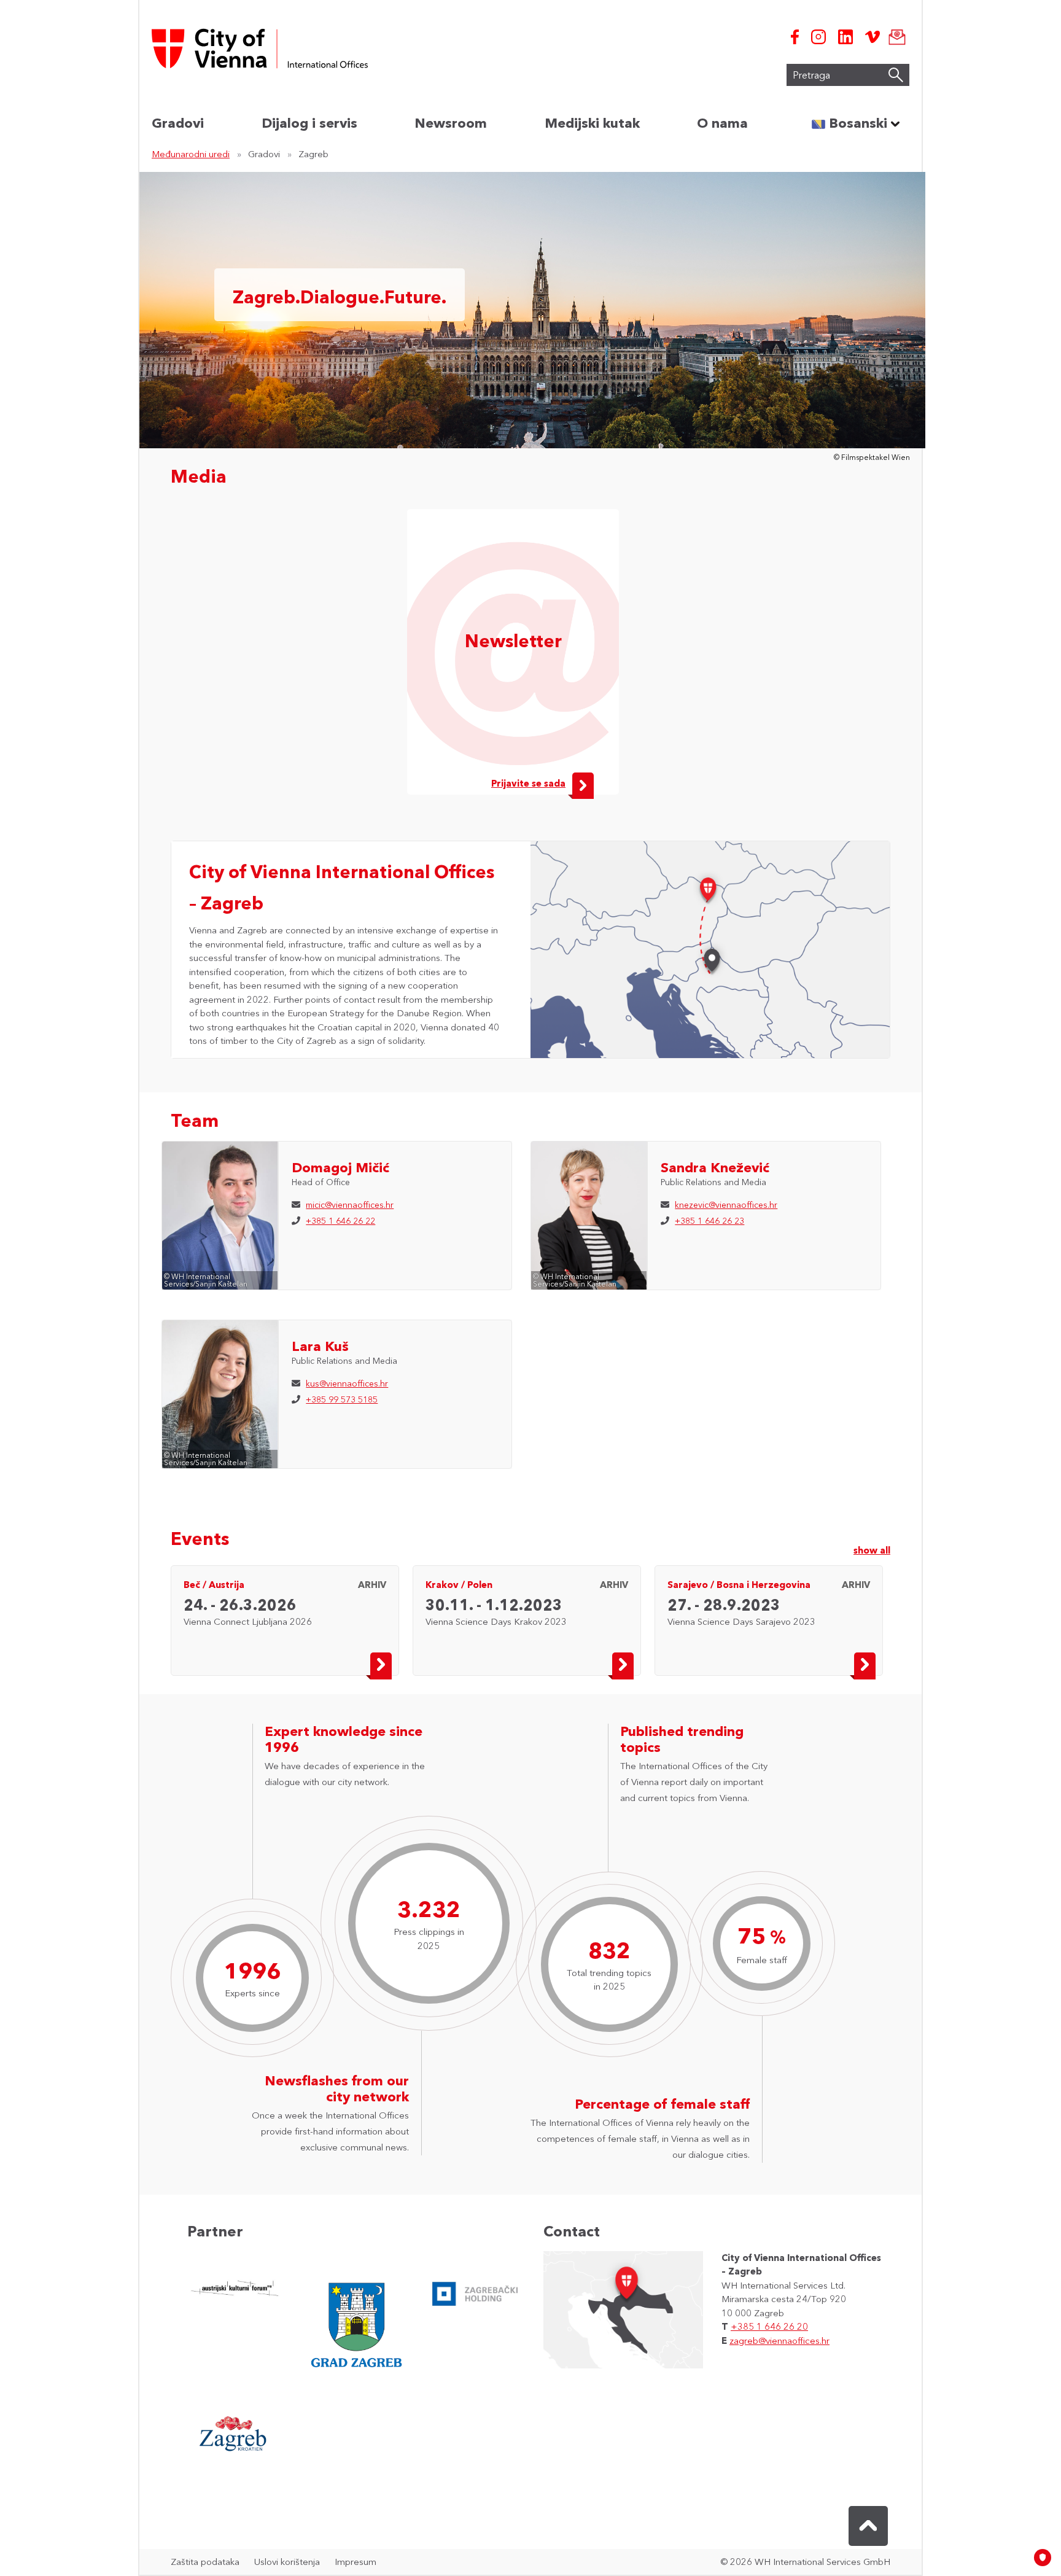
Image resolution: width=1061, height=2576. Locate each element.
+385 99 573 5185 (342, 1399)
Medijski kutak (592, 123)
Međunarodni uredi (191, 154)
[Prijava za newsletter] (895, 37)
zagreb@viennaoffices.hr (779, 2341)
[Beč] (708, 889)
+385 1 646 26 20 (769, 2326)
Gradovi (178, 123)
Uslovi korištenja (287, 2562)
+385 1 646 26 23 (709, 1221)
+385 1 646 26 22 (340, 1221)
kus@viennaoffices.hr (347, 1383)
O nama (722, 123)
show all (872, 1550)
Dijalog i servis (309, 123)
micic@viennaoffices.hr (350, 1205)
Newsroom (451, 123)
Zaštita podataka (205, 2562)
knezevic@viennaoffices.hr (726, 1205)
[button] (868, 2526)
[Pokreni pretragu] (896, 75)
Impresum (356, 2562)
